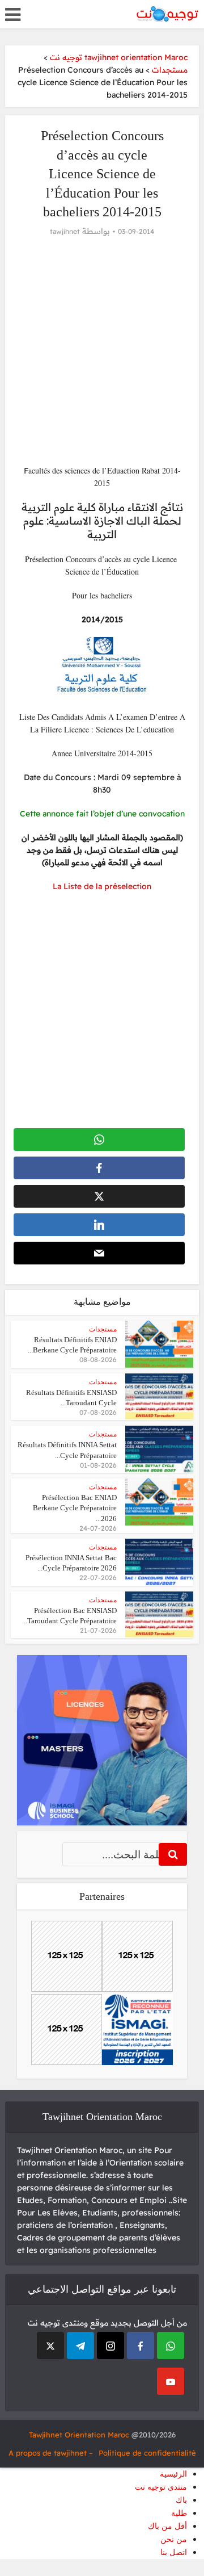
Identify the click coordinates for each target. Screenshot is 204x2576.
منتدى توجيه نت (161, 2487)
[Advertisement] (102, 351)
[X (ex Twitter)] (50, 2345)
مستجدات (103, 1329)
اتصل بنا (174, 2552)
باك (181, 2500)
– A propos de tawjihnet (51, 2453)
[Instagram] (110, 2345)
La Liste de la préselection (102, 886)
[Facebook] (141, 2345)
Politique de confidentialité (147, 2453)
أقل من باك (167, 2526)
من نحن (174, 2539)
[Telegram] (80, 2345)
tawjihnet (65, 231)
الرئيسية (173, 2474)
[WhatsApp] (171, 2345)
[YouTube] (171, 2381)
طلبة (179, 2513)
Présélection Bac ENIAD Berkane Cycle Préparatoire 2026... (75, 1508)
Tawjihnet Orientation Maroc (79, 2435)
